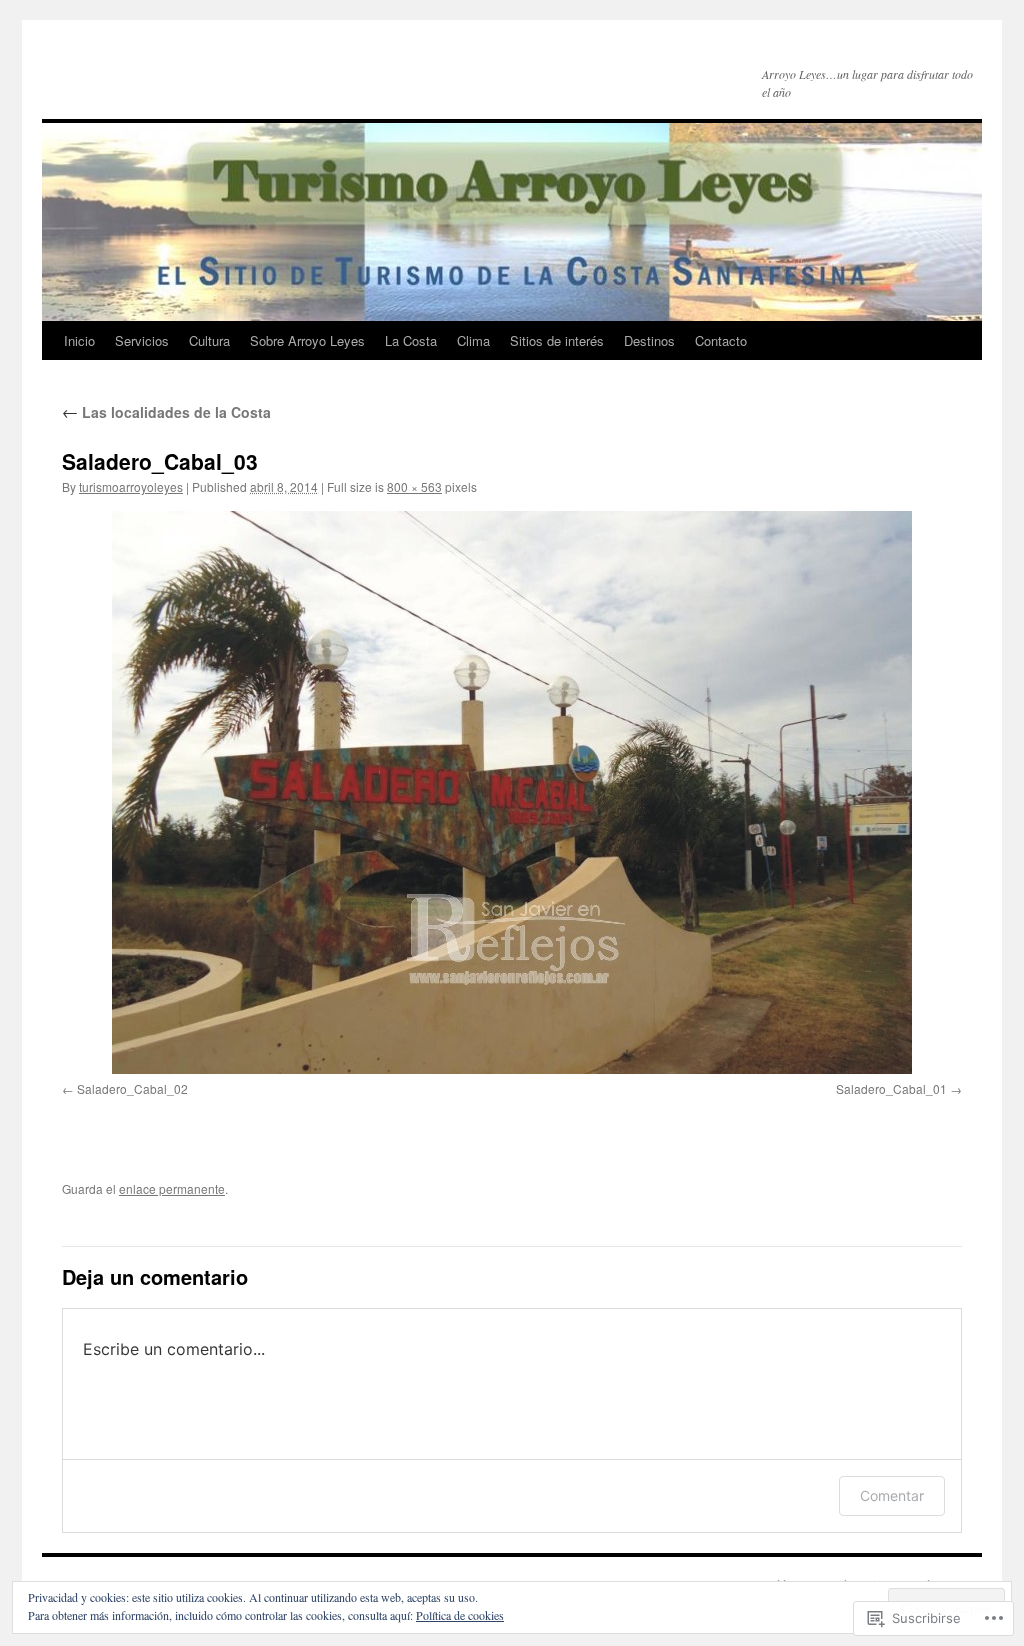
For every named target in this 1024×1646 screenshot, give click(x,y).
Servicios (142, 340)
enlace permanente (172, 1188)
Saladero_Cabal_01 (891, 1088)
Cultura (209, 340)
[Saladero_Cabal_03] (512, 792)
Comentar (892, 1495)
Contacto (721, 340)
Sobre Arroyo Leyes (307, 340)
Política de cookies (460, 1615)
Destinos (649, 340)
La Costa (411, 340)
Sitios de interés (557, 340)
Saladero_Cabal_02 (132, 1088)
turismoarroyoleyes (131, 486)
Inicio (79, 340)
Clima (473, 340)
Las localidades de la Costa (166, 412)
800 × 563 (414, 486)
